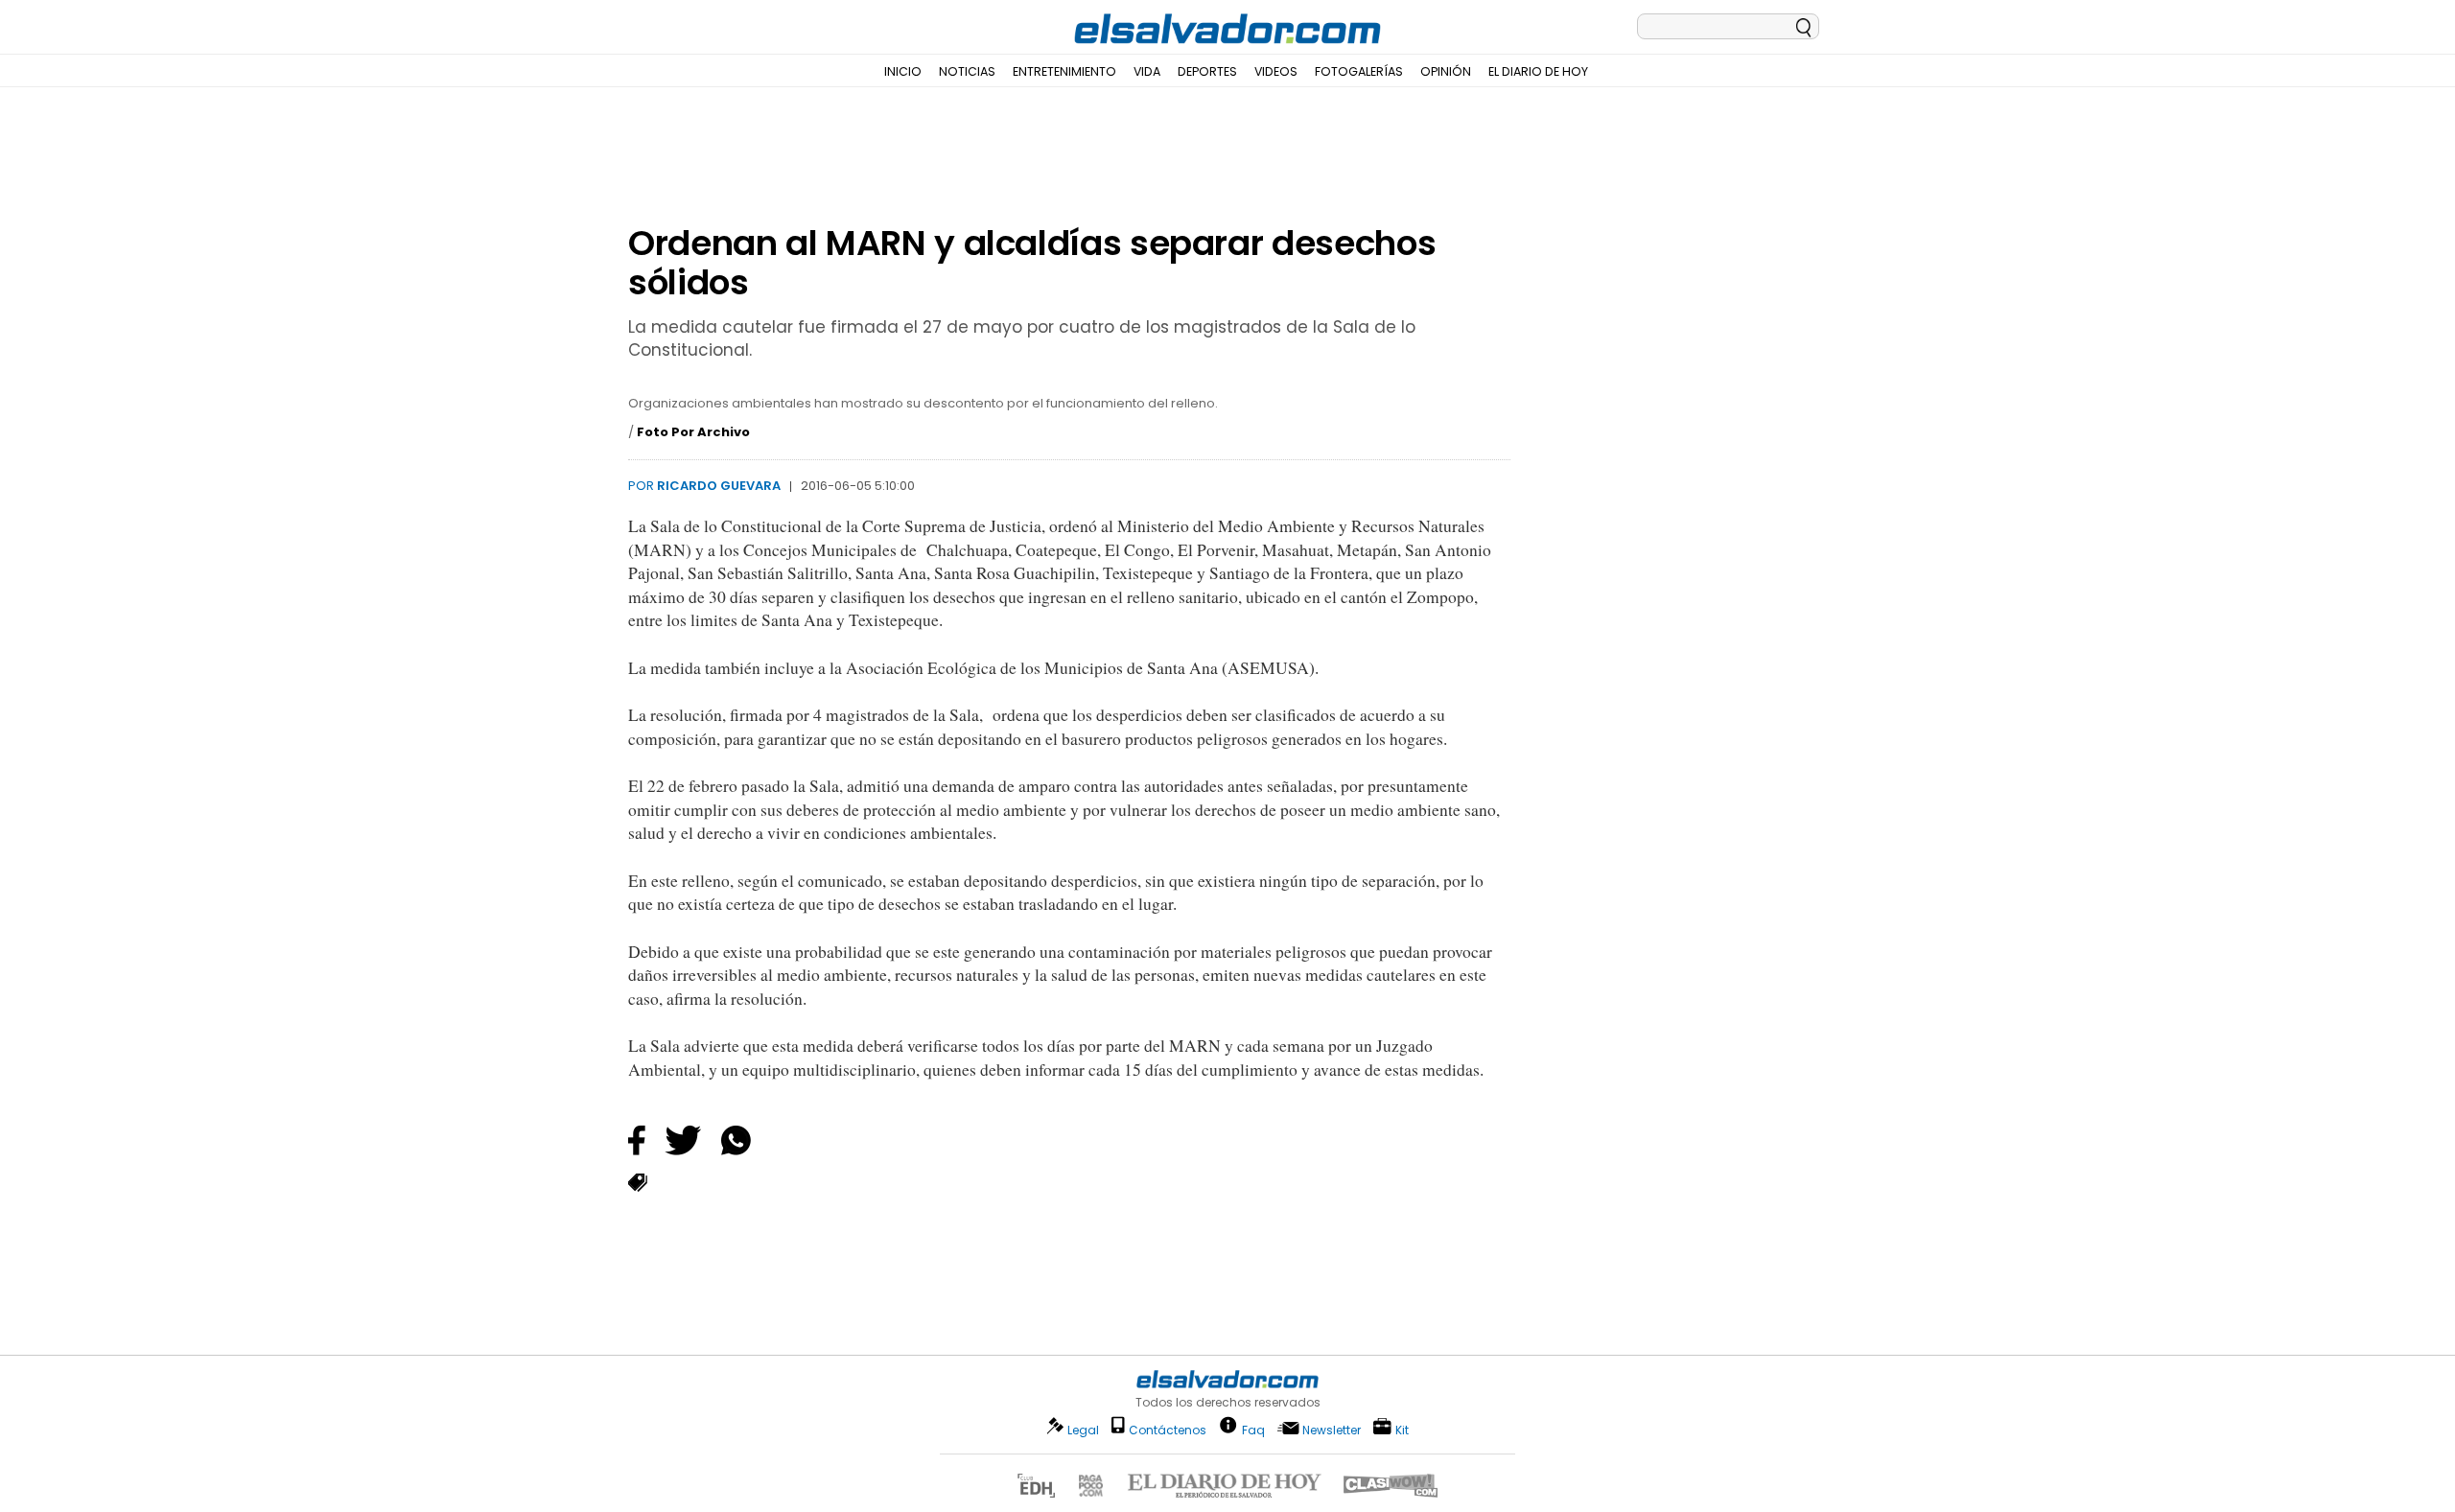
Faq (1253, 1429)
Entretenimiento (1064, 71)
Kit (1402, 1429)
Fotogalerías (1359, 71)
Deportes (1207, 71)
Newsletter (1332, 1430)
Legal (1083, 1430)
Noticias (967, 71)
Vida (1147, 71)
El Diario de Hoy (1538, 71)
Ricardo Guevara (719, 486)
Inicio (903, 71)
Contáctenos (1168, 1430)
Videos (1276, 71)
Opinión (1446, 71)
